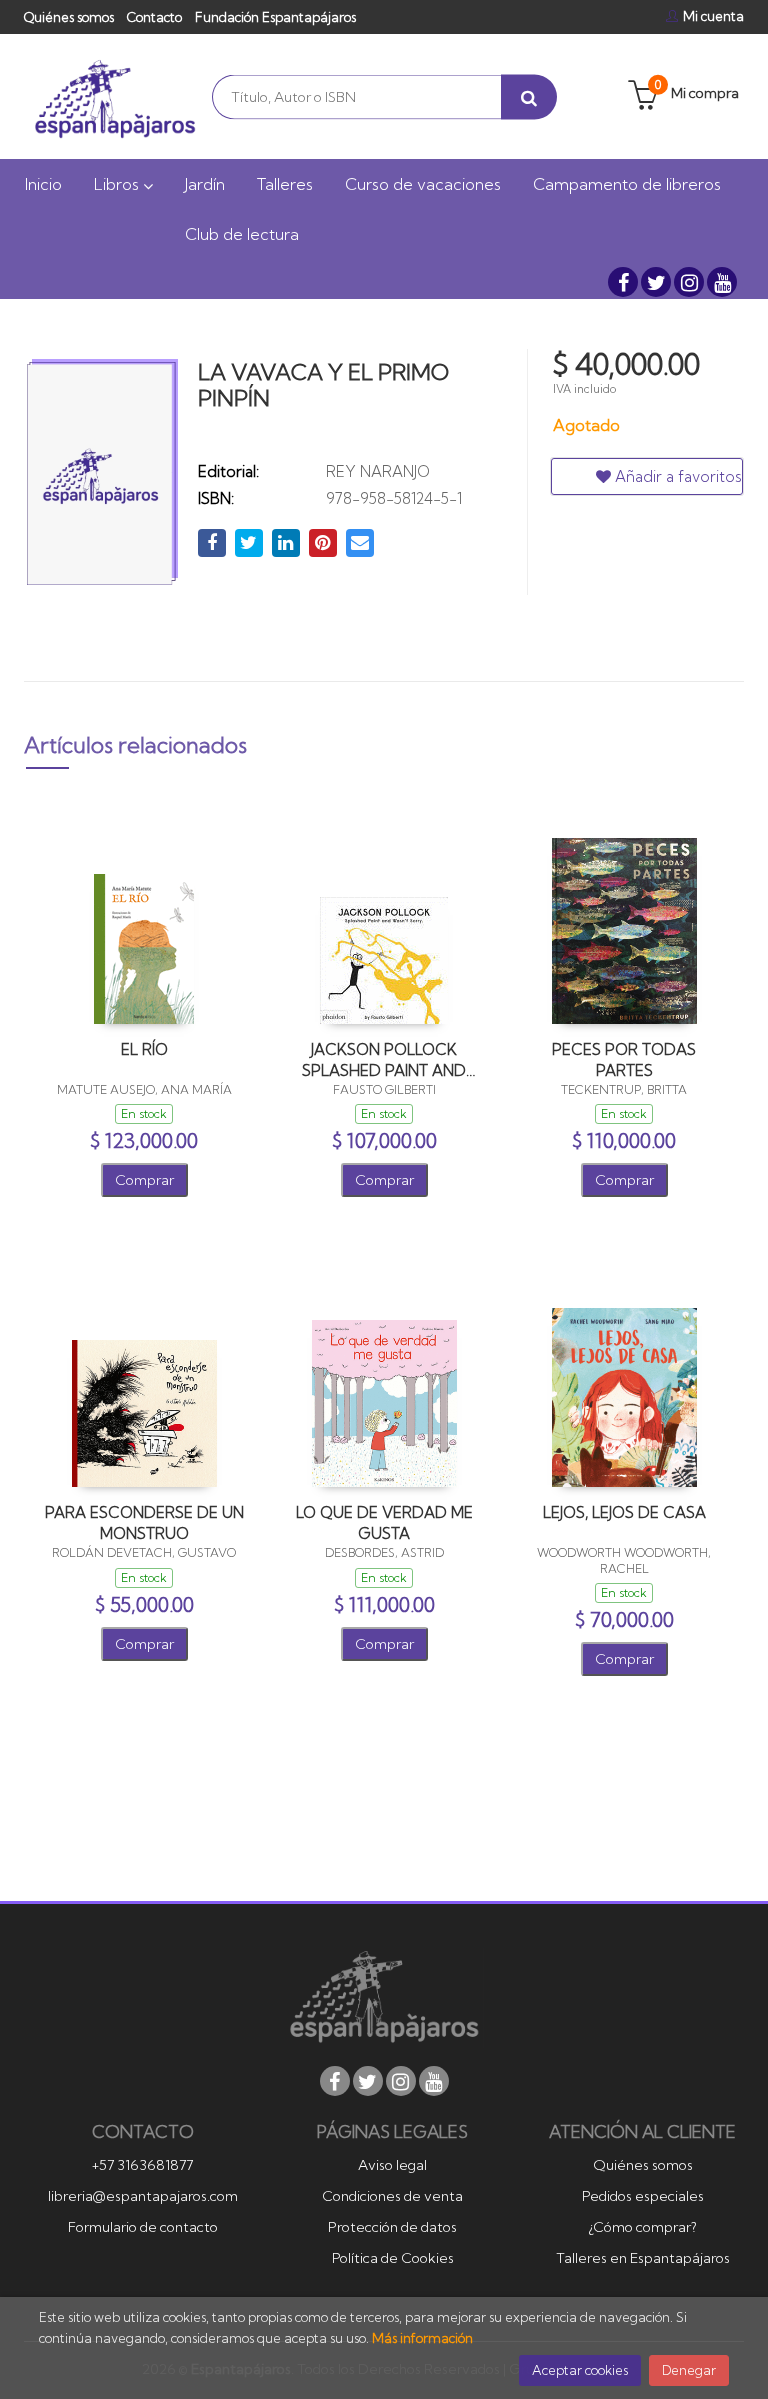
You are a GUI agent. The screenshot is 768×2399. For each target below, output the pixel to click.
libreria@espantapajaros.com (143, 2196)
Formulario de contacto (143, 2227)
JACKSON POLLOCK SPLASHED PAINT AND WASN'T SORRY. (384, 1059)
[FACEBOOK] (623, 282)
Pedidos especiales (643, 2196)
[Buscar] (529, 96)
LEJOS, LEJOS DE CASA (624, 1512)
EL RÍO (144, 1049)
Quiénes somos (69, 17)
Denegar (689, 2370)
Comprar (144, 1180)
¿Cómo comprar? (642, 2227)
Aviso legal (392, 2165)
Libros (118, 184)
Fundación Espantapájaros (275, 17)
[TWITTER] (656, 282)
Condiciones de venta (392, 2196)
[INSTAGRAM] (689, 282)
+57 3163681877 (142, 2165)
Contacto (154, 17)
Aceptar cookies (580, 2370)
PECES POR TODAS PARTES (624, 1059)
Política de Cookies (393, 2258)
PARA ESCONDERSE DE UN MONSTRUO (144, 1522)
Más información (422, 2338)
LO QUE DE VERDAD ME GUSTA (384, 1522)
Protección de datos (392, 2227)
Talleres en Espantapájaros (643, 2258)
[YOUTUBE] (722, 282)
